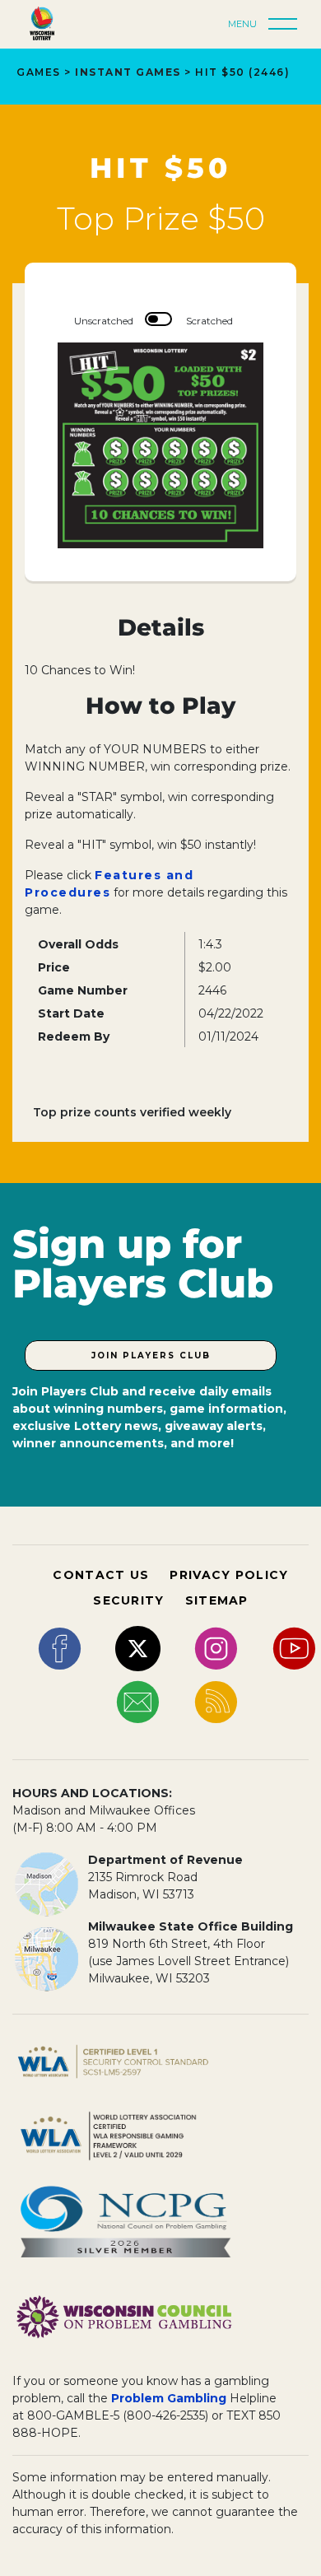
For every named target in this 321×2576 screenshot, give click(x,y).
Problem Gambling (169, 2398)
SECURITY (128, 1600)
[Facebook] (60, 1647)
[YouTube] (294, 1647)
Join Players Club (151, 1356)
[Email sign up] (138, 1701)
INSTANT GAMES (128, 72)
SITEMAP (217, 1600)
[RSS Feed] (216, 1701)
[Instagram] (216, 1647)
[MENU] (287, 25)
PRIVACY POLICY (229, 1575)
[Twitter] (138, 1647)
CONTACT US (101, 1575)
